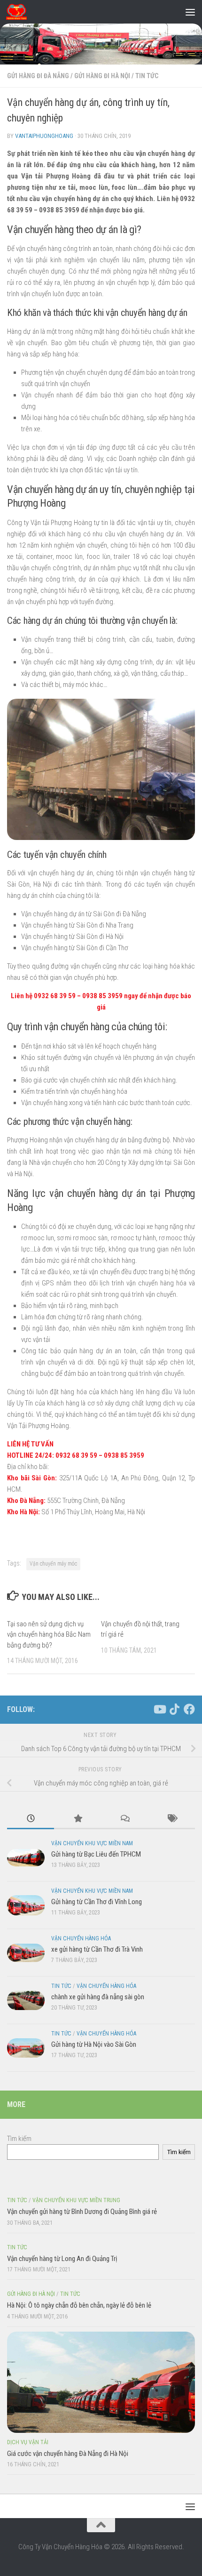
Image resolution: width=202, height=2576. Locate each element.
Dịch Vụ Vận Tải (28, 2442)
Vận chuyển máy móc (53, 1564)
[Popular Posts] (78, 1819)
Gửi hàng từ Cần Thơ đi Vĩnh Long (97, 1902)
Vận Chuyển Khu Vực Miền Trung (76, 2200)
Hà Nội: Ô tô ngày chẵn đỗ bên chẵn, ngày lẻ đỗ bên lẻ (79, 2305)
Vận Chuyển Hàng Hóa (81, 1938)
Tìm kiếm (19, 2139)
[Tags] (171, 1819)
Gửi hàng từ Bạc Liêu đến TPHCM (96, 1854)
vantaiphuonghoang (44, 136)
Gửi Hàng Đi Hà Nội (102, 76)
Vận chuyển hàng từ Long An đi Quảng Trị (62, 2259)
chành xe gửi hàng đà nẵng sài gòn (98, 1997)
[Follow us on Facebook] (189, 1709)
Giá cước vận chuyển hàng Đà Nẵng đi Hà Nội (68, 2454)
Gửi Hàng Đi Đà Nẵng (38, 76)
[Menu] (190, 12)
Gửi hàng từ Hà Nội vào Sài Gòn (94, 2044)
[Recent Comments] (124, 1819)
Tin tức (147, 76)
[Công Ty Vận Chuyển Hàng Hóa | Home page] (20, 12)
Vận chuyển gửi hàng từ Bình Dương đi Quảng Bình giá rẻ (82, 2212)
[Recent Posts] (31, 1819)
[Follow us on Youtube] (159, 1709)
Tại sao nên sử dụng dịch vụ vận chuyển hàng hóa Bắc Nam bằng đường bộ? (49, 1635)
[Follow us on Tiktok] (174, 1709)
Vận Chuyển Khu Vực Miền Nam (92, 1843)
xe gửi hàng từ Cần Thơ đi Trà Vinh (97, 1949)
